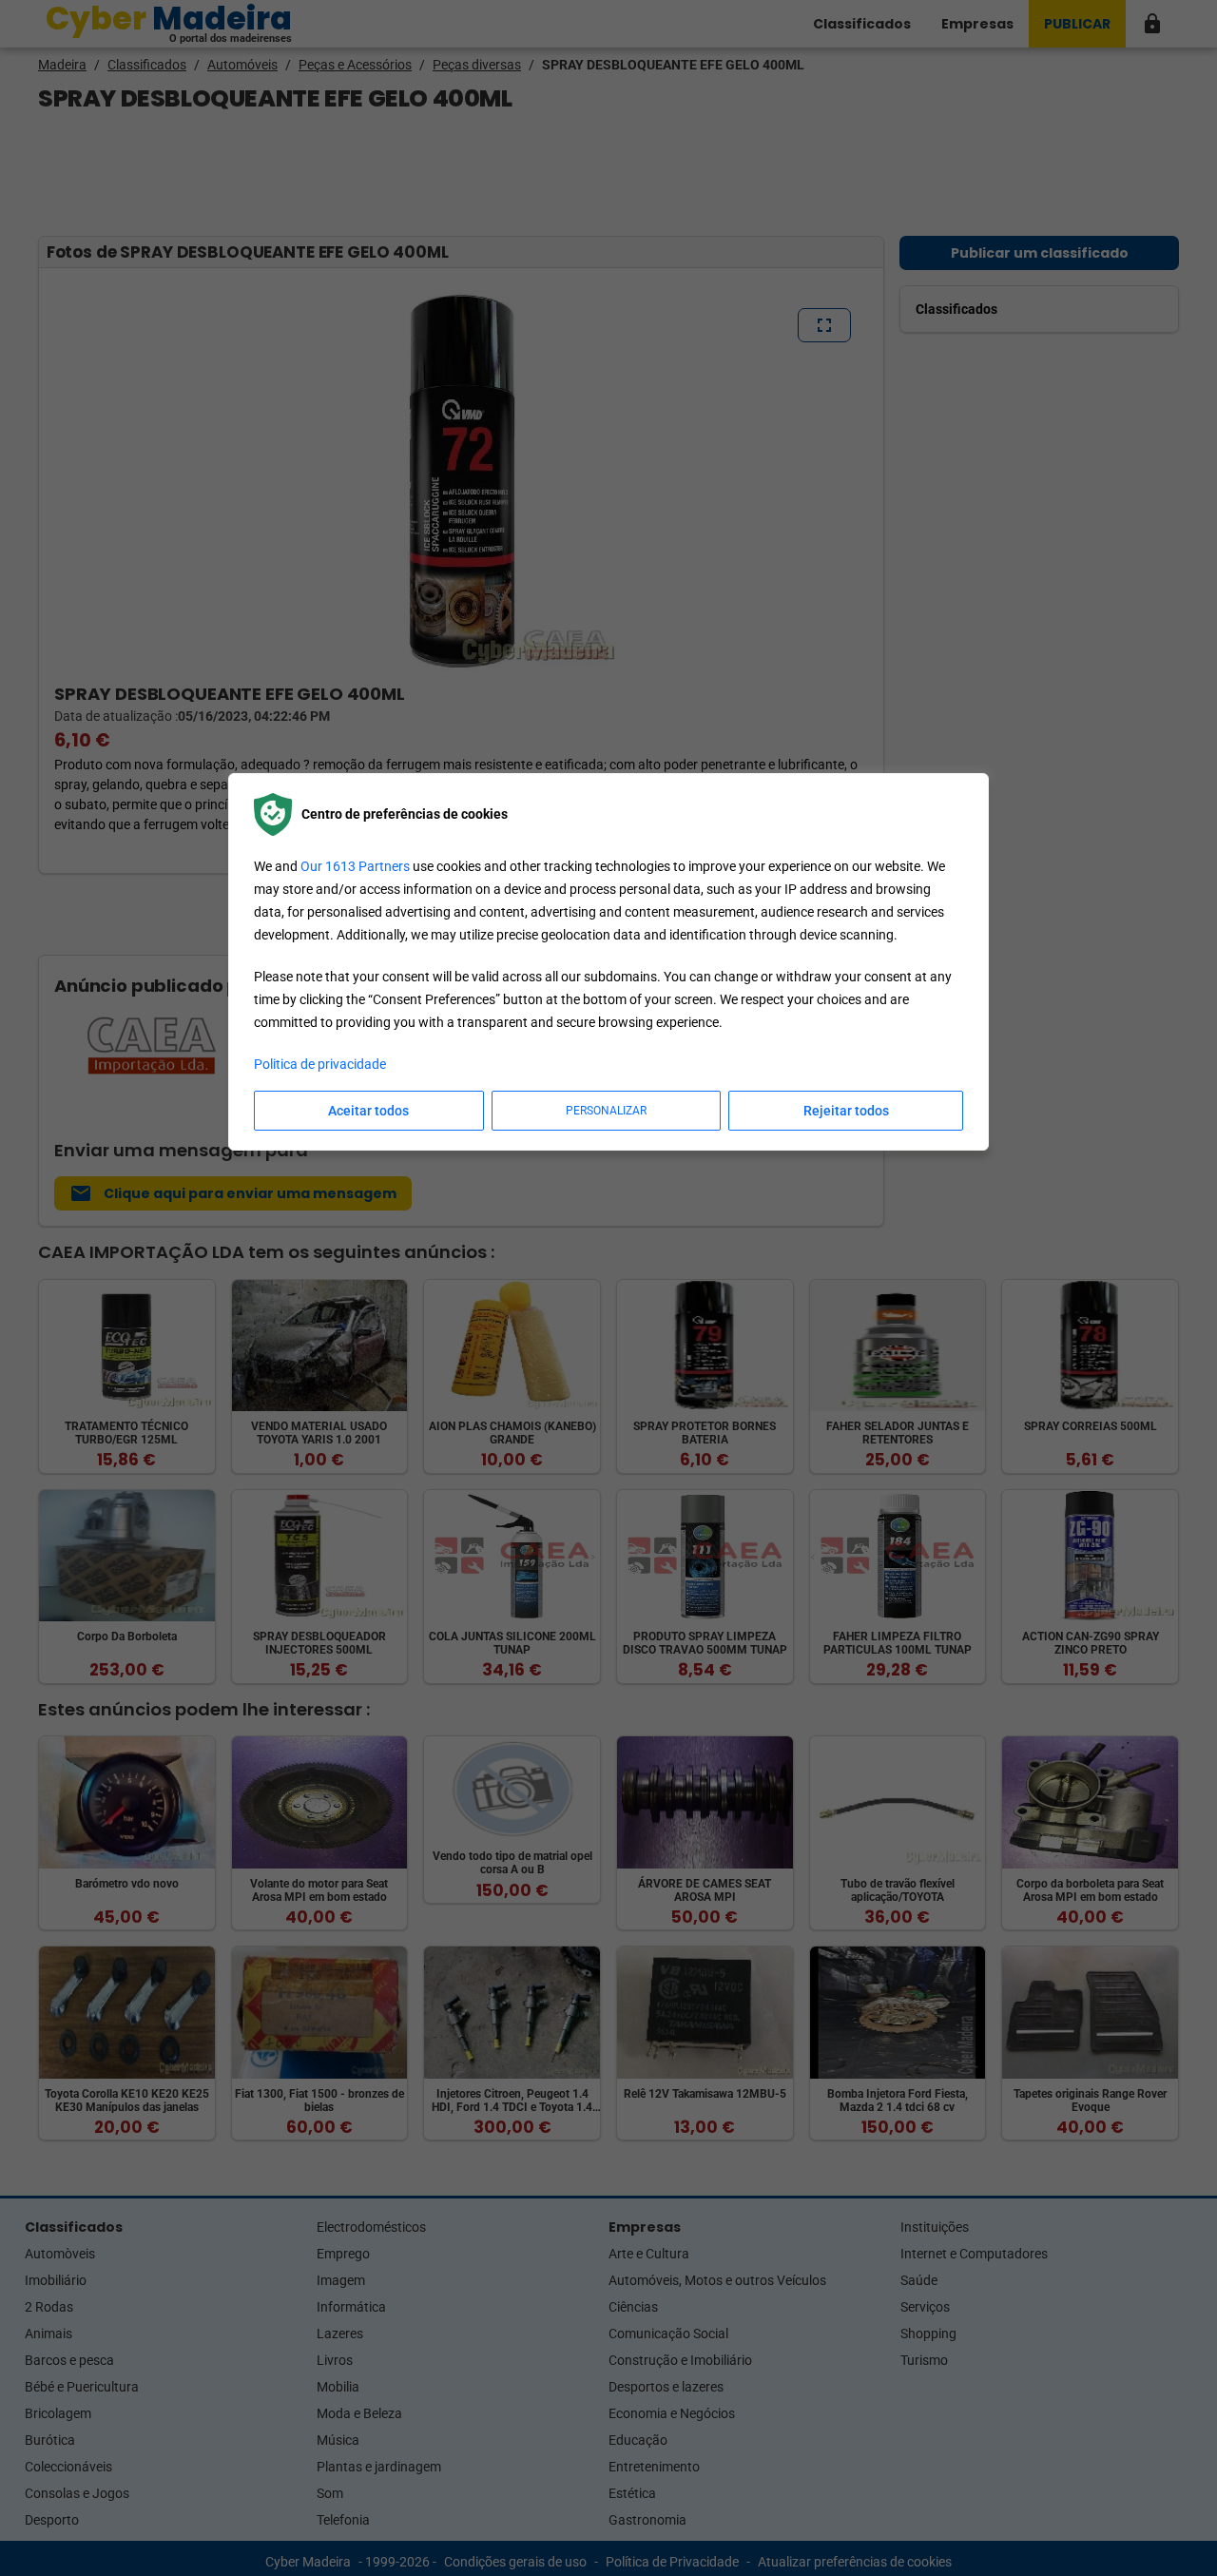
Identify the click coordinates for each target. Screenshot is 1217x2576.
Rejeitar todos (846, 1111)
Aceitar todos (368, 1111)
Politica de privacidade (320, 1064)
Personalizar (606, 1111)
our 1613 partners (355, 866)
